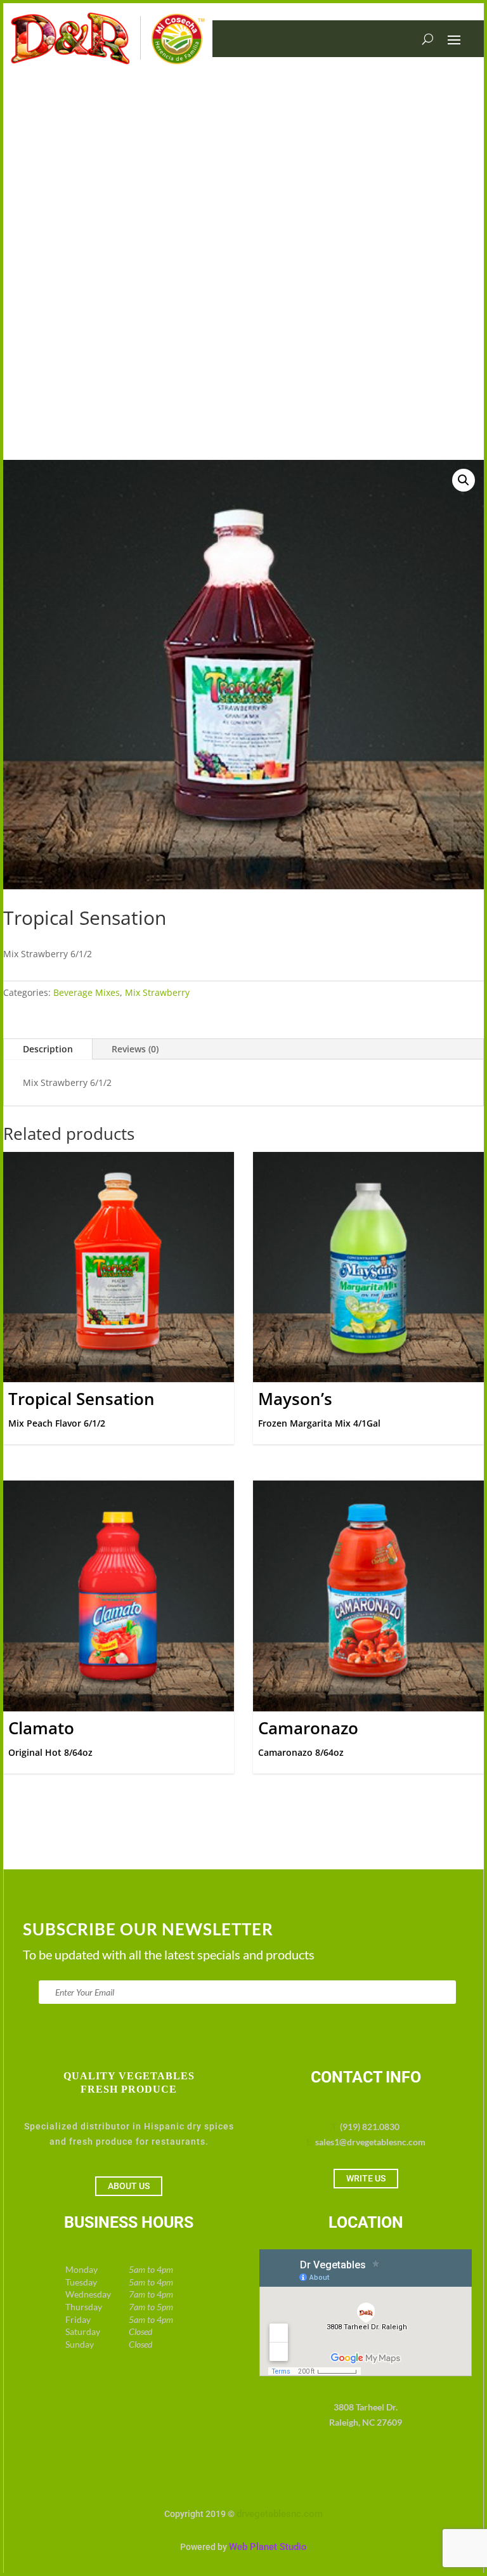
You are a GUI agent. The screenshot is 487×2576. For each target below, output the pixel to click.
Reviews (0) (135, 1049)
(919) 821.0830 (370, 2127)
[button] (464, 480)
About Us (129, 2186)
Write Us (366, 2178)
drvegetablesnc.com (280, 2514)
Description (48, 1049)
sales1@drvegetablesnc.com (370, 2142)
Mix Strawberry (157, 992)
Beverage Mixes (87, 992)
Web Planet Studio (268, 2547)
